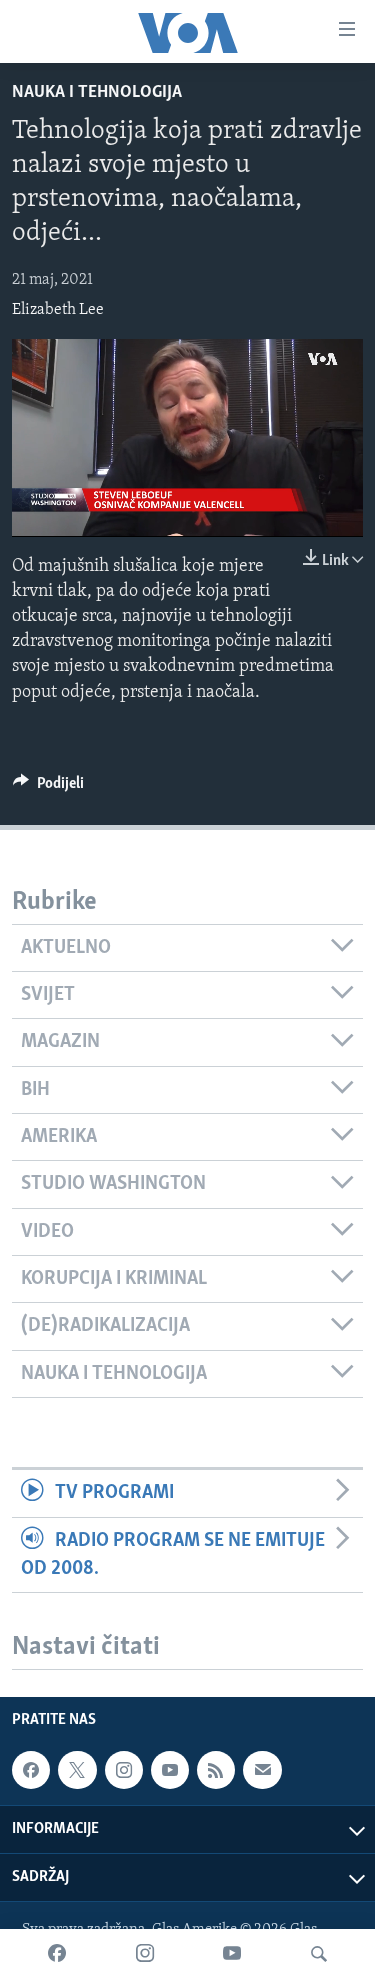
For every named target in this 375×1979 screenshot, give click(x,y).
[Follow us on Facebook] (31, 1770)
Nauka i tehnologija (97, 93)
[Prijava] (262, 1770)
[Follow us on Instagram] (124, 1770)
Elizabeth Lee (58, 310)
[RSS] (216, 1770)
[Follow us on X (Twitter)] (77, 1770)
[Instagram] (145, 1954)
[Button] (48, 788)
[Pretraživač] (319, 1954)
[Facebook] (57, 1954)
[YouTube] (232, 1954)
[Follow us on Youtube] (170, 1770)
